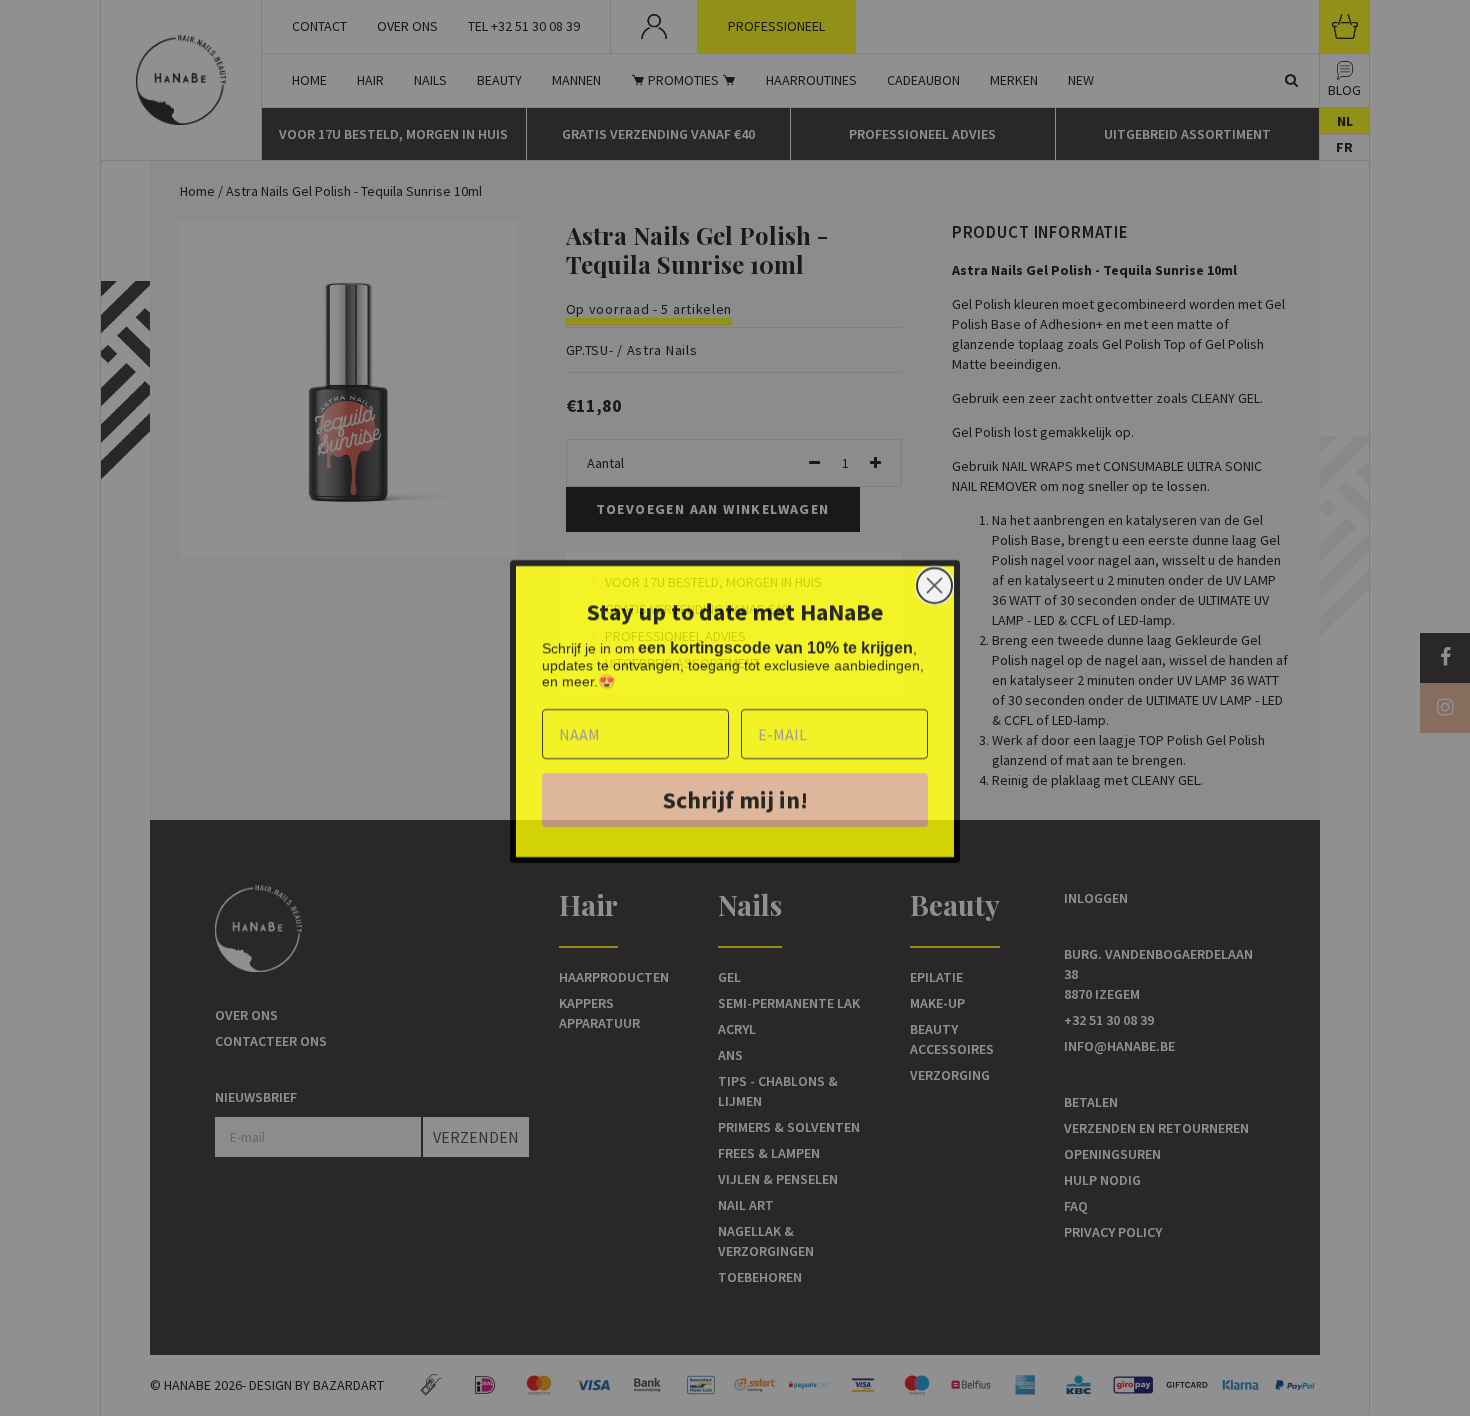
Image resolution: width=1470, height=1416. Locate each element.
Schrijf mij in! (735, 796)
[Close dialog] (934, 582)
